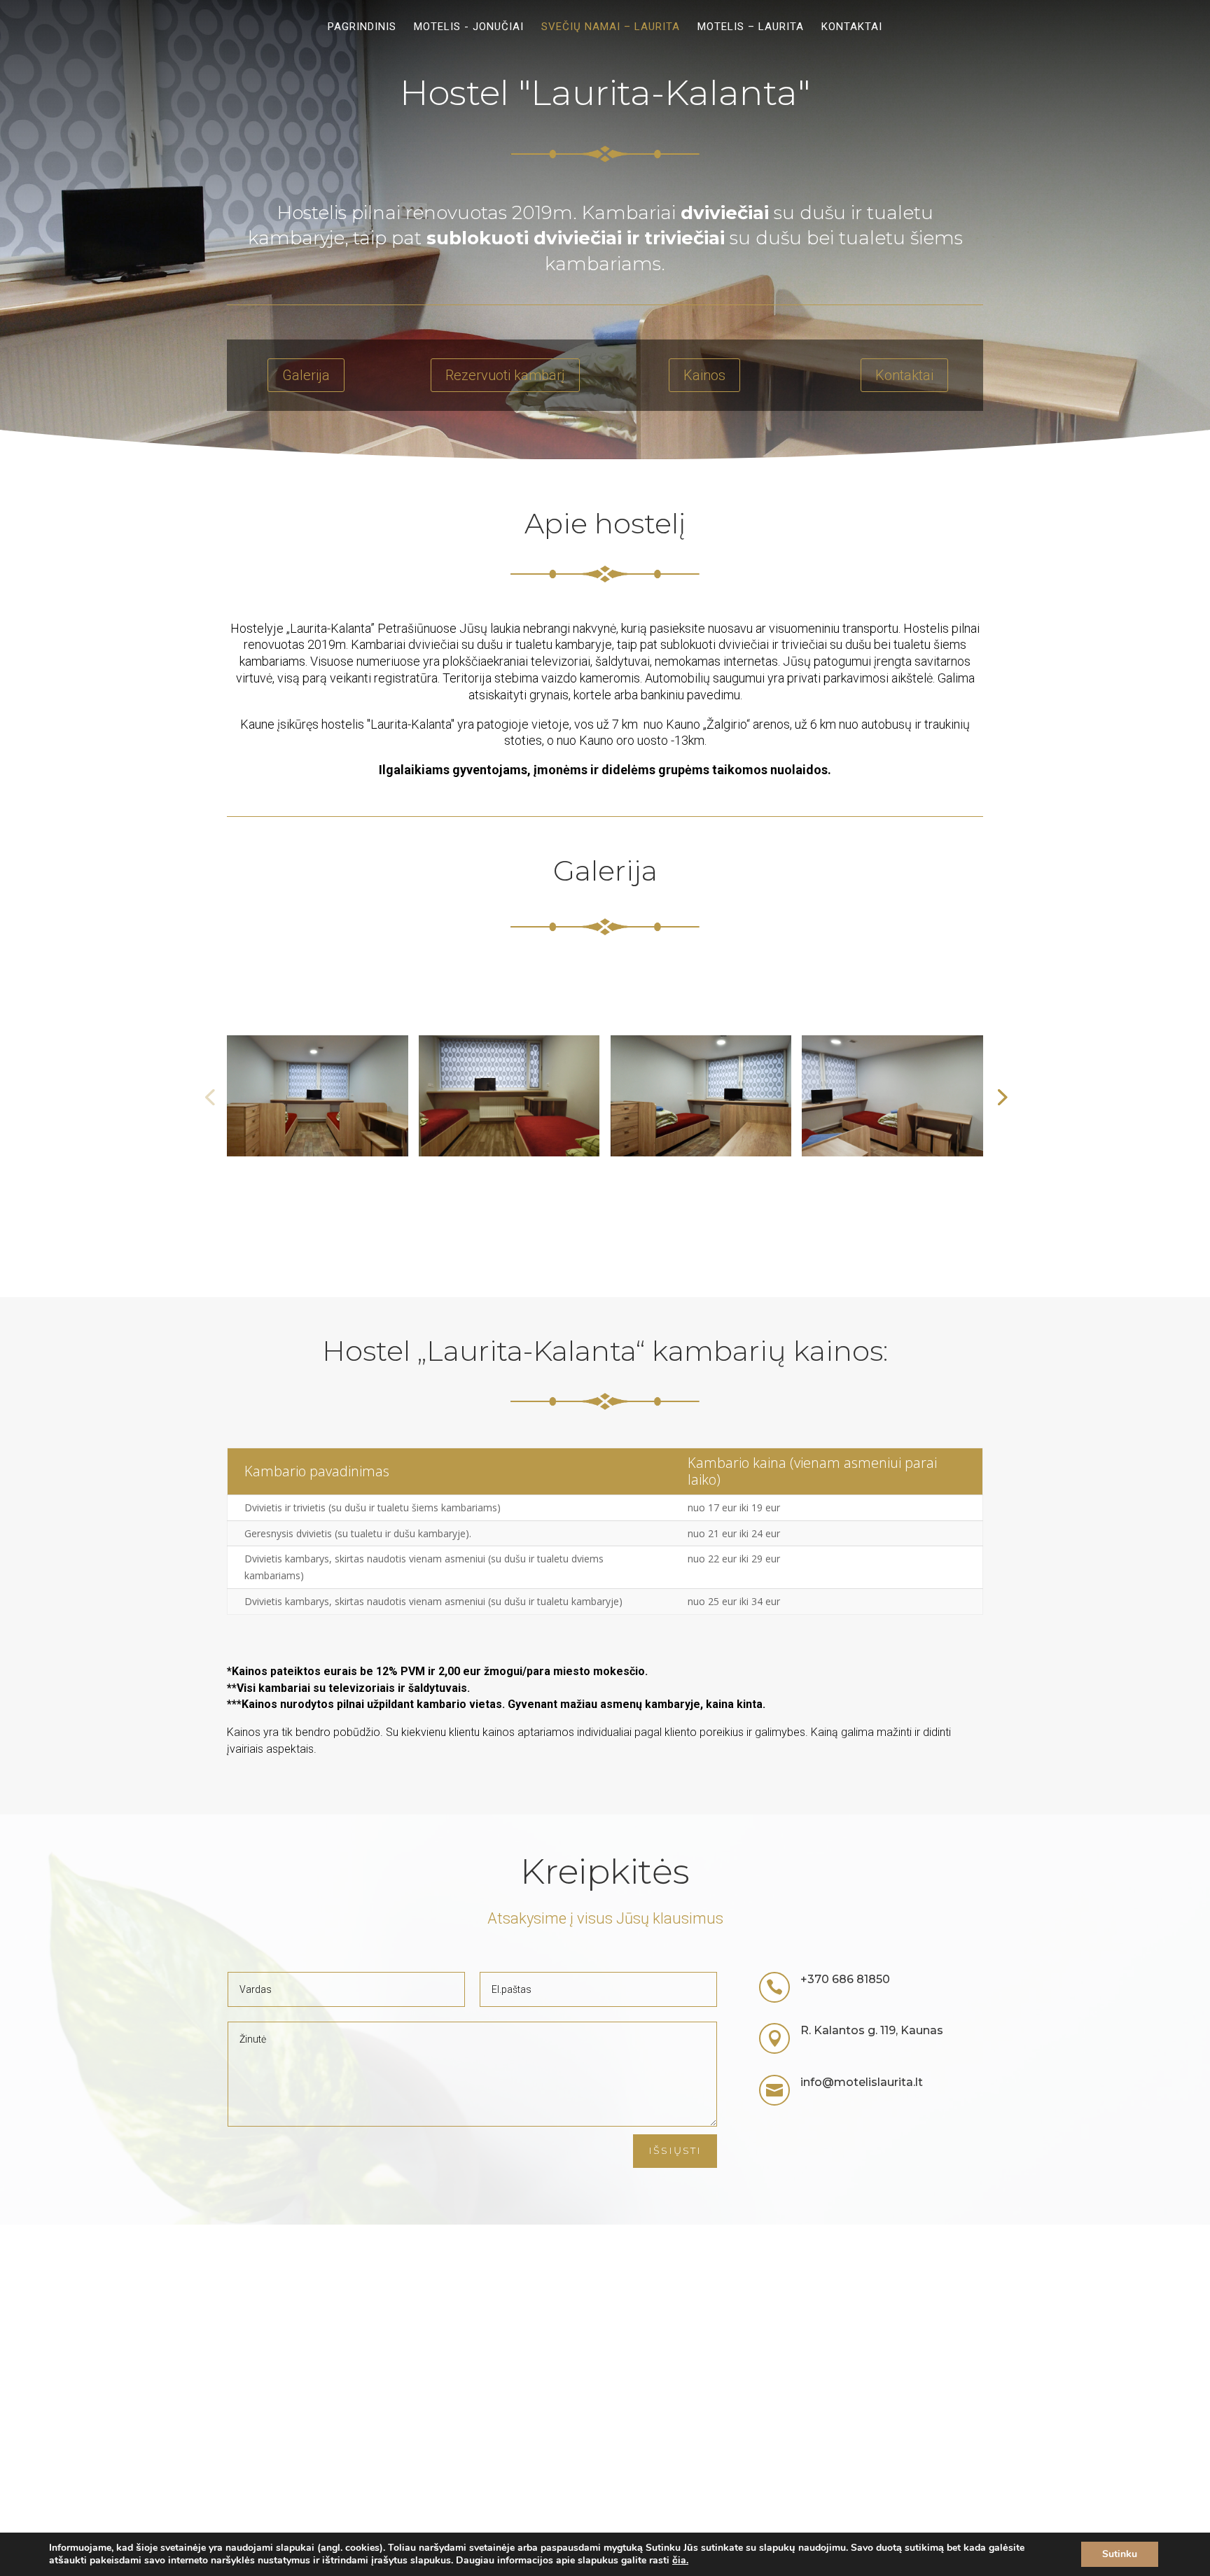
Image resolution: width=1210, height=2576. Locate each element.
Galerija (306, 375)
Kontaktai (852, 27)
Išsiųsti (675, 2150)
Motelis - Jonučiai (469, 27)
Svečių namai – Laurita (611, 27)
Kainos (704, 375)
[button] (1001, 1096)
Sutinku (1120, 2554)
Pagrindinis (362, 27)
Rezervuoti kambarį (505, 375)
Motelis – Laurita (751, 27)
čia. (680, 2560)
